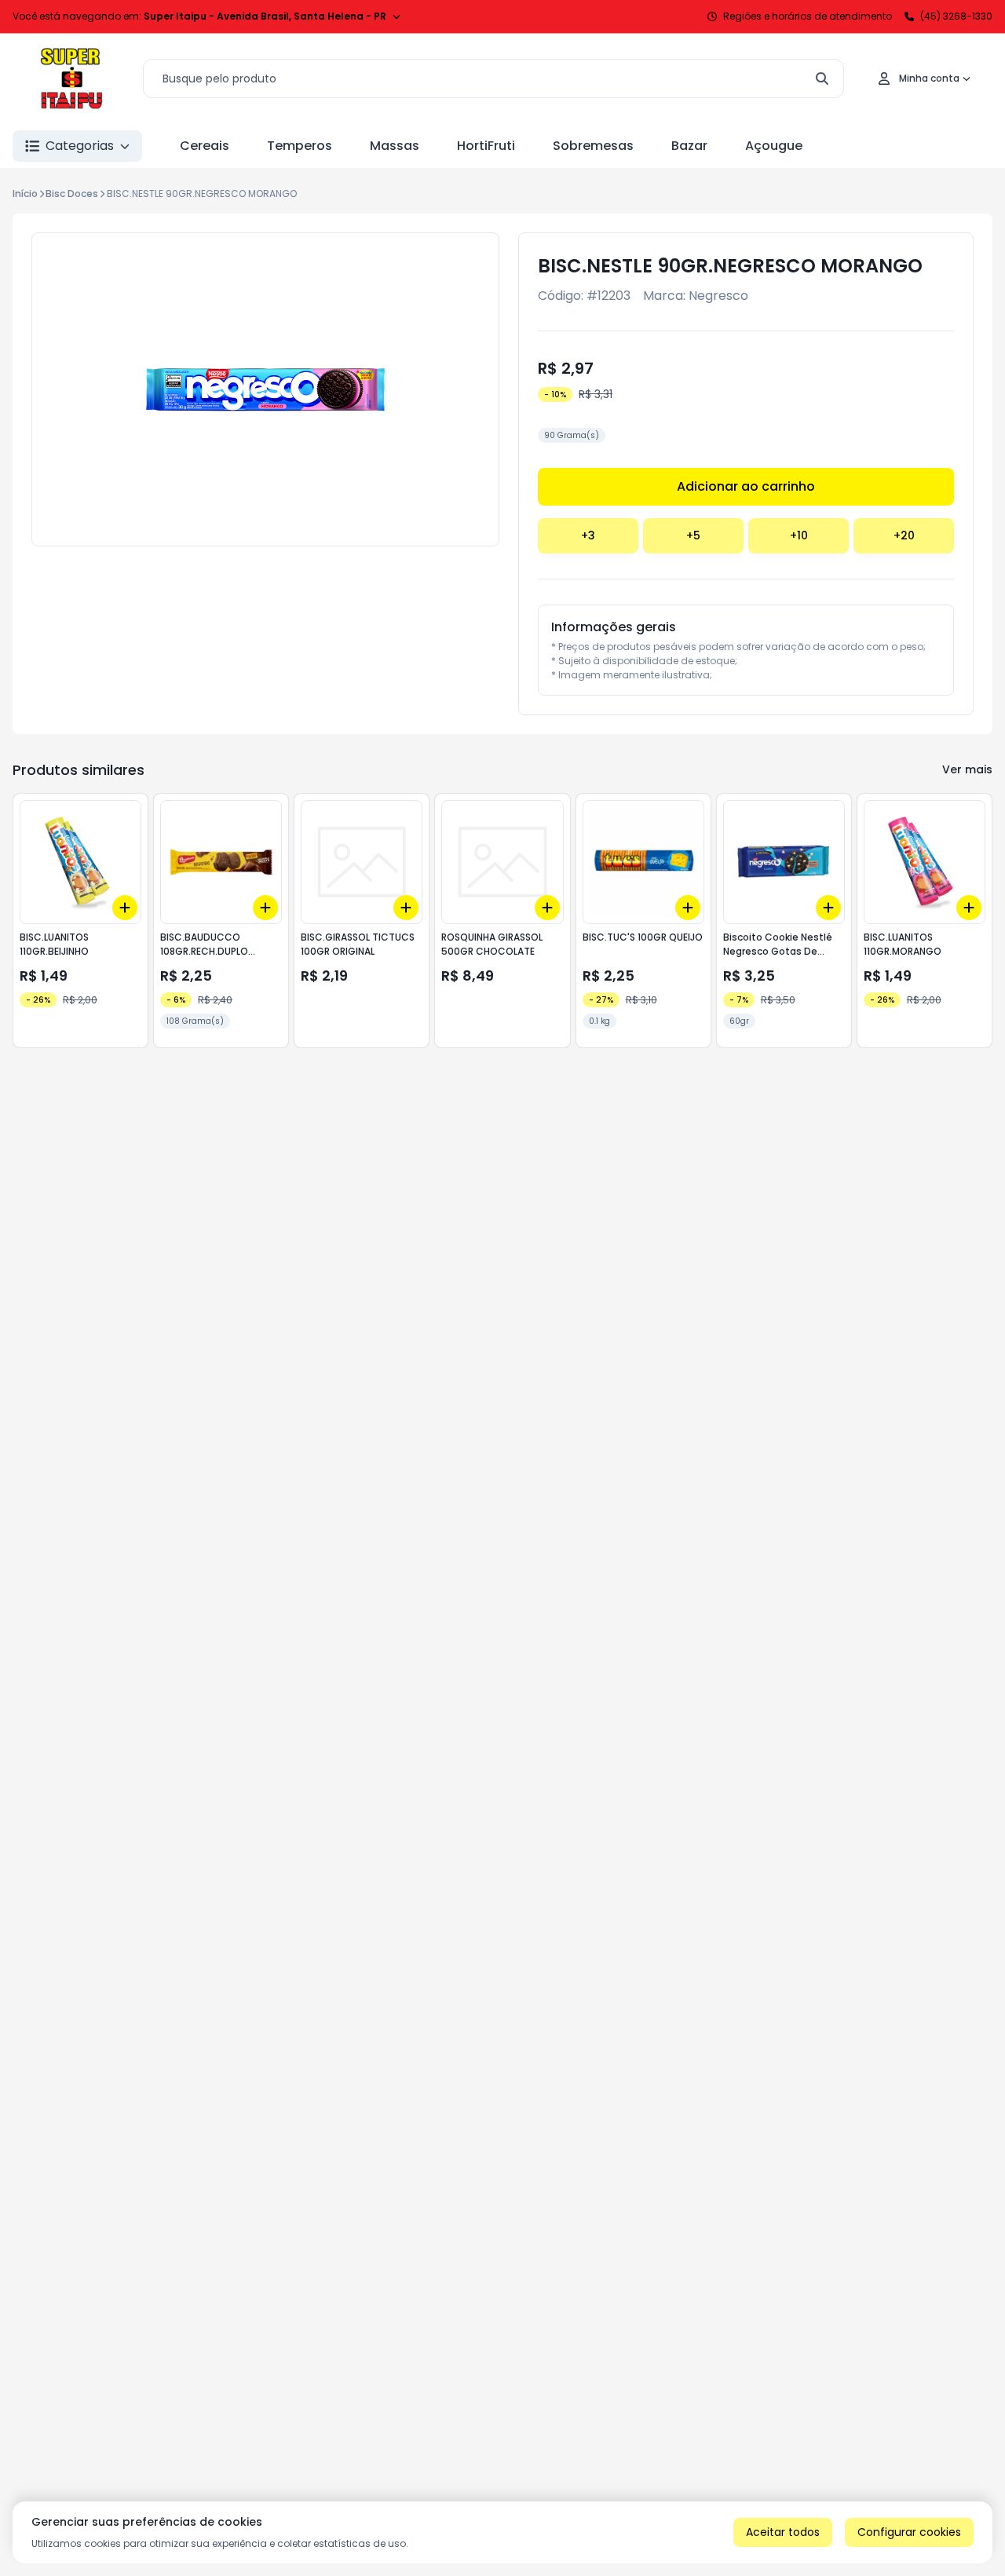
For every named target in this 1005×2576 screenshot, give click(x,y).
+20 (904, 535)
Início (25, 194)
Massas (395, 146)
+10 (799, 535)
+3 (588, 535)
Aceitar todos (783, 2532)
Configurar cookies (909, 2532)
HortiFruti (486, 146)
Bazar (689, 146)
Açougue (774, 146)
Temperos (300, 146)
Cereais (205, 146)
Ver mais (967, 769)
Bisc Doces (72, 194)
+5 (693, 535)
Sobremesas (593, 146)
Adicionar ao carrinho (746, 486)
